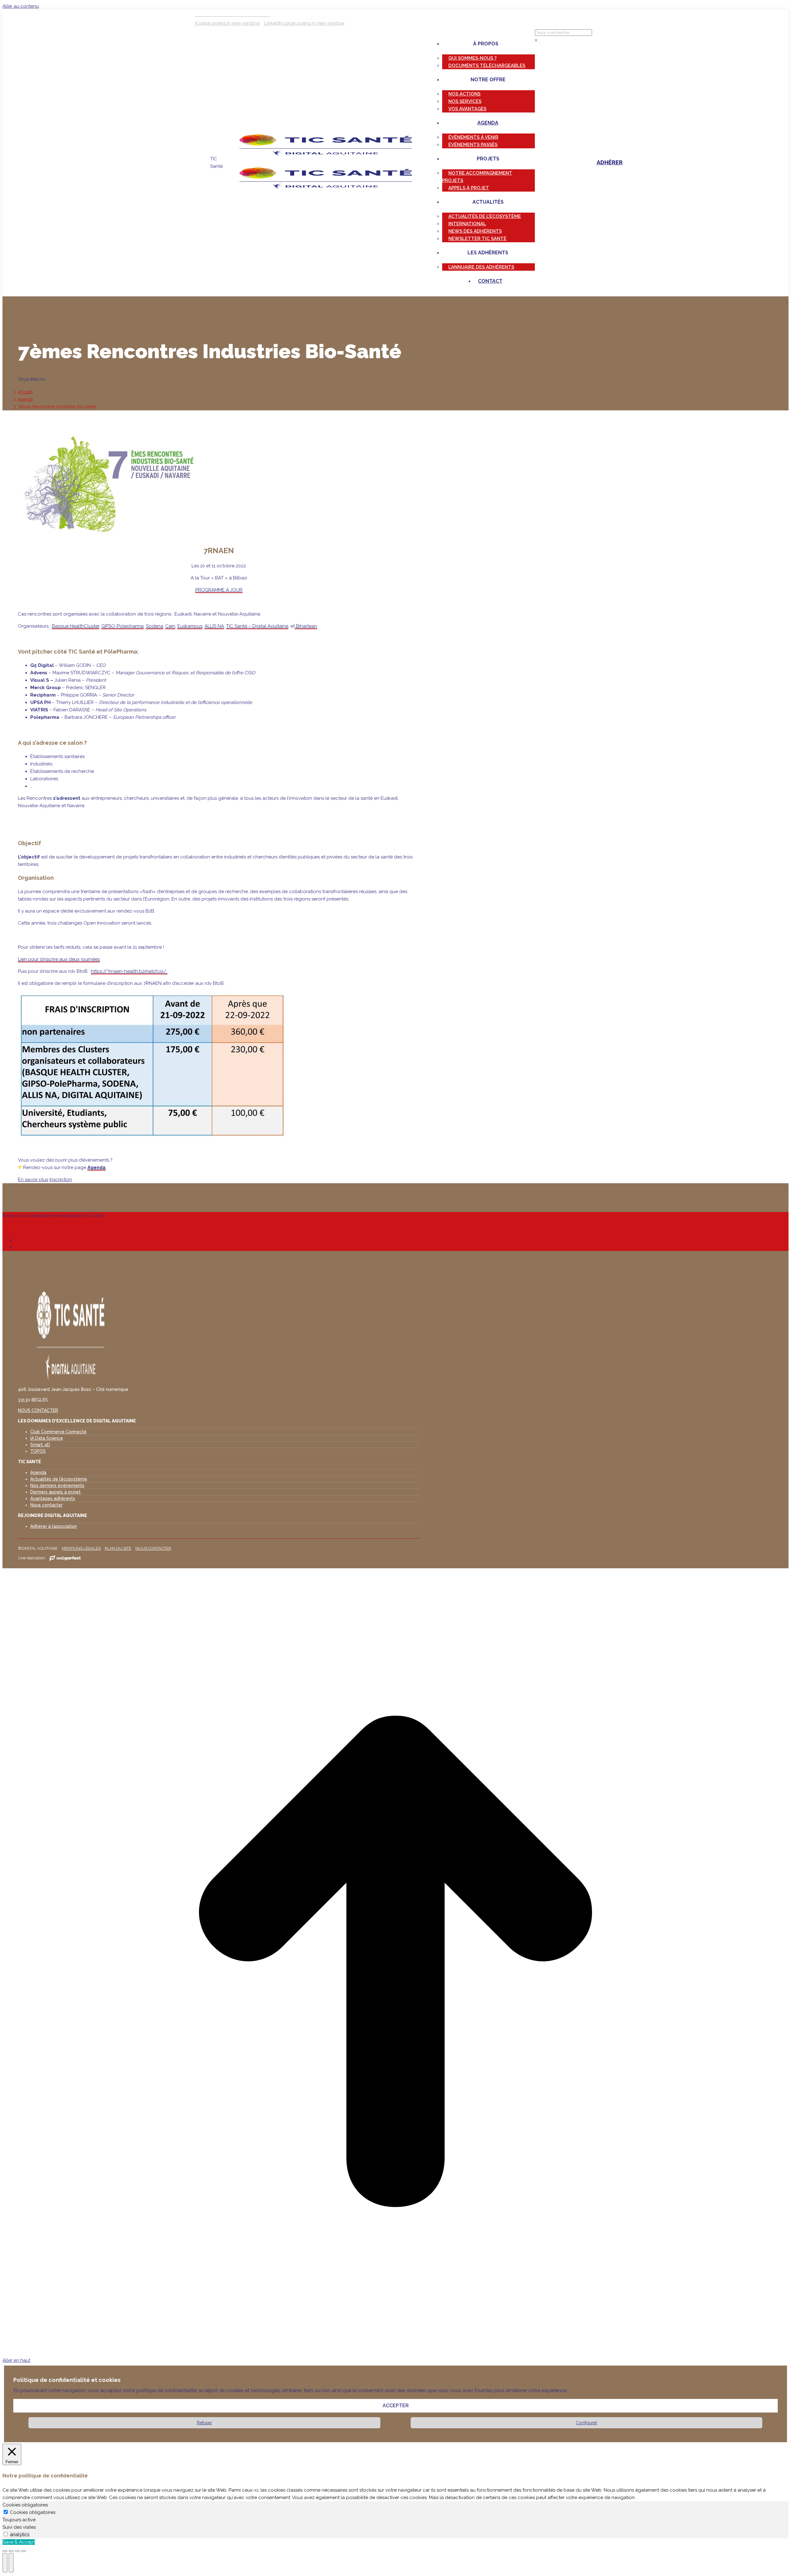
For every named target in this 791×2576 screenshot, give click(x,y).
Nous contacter (47, 1505)
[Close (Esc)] (5, 2551)
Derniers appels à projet (55, 1492)
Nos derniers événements (57, 1485)
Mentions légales (81, 1548)
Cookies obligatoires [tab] (25, 2505)
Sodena (154, 626)
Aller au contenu (21, 6)
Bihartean (306, 626)
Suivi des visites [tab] (19, 2527)
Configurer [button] (587, 2423)
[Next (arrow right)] (11, 2563)
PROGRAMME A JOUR (219, 590)
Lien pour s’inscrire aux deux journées (59, 959)
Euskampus (190, 626)
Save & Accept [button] (19, 2542)
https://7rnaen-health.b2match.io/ (129, 971)
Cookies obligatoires (33, 2512)
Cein (170, 626)
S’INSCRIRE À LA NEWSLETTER (36, 1228)
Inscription (61, 1180)
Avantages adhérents (53, 1498)
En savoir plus (33, 1180)
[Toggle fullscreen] (17, 2551)
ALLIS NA (214, 626)
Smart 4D (40, 1445)
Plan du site (118, 1548)
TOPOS (38, 1451)
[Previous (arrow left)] (5, 2563)
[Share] (11, 2551)
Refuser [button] (204, 2423)
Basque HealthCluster (76, 626)
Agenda (97, 1167)
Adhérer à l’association (54, 1526)
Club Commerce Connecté (58, 1432)
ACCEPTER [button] (396, 2406)
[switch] (6, 2534)
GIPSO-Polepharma (123, 626)
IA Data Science (47, 1438)
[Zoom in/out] (23, 2551)
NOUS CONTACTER (38, 1410)
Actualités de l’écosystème (59, 1479)
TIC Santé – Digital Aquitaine (257, 626)
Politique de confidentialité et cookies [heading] (67, 2380)
